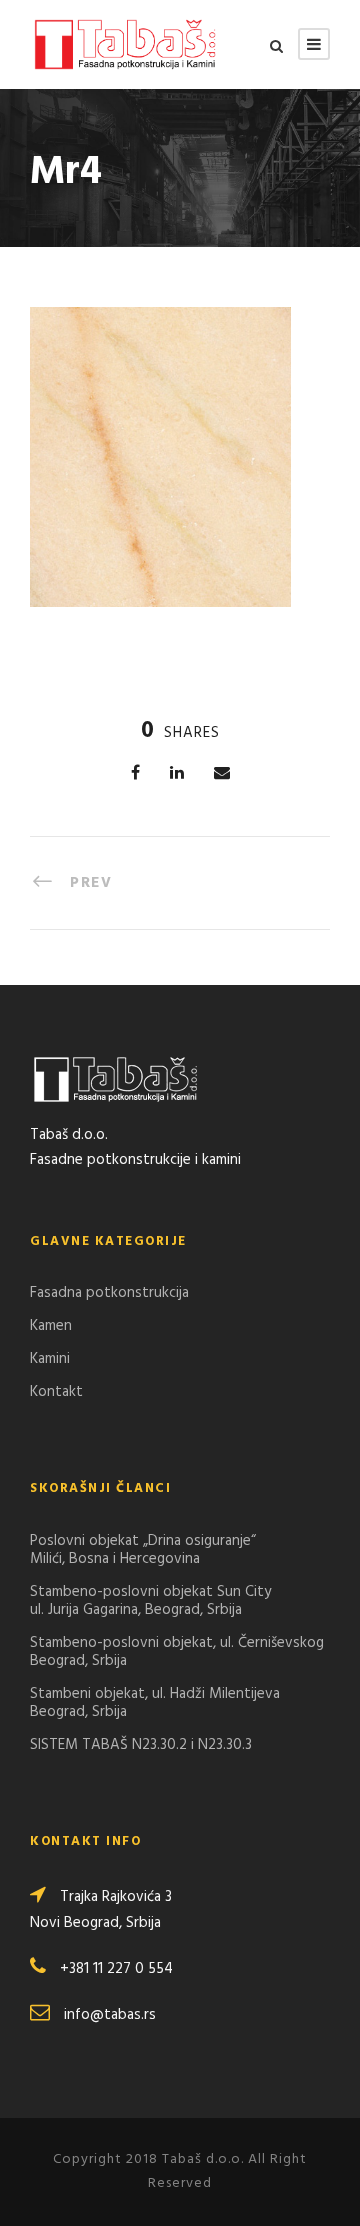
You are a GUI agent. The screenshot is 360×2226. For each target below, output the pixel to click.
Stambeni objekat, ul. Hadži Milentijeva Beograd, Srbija (155, 1703)
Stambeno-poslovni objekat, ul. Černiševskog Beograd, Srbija (177, 1652)
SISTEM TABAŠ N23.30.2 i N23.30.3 (141, 1745)
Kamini (50, 1359)
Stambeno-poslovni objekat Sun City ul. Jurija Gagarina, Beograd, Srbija (150, 1601)
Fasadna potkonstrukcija (109, 1293)
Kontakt (56, 1392)
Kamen (51, 1326)
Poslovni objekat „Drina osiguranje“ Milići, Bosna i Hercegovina (143, 1550)
